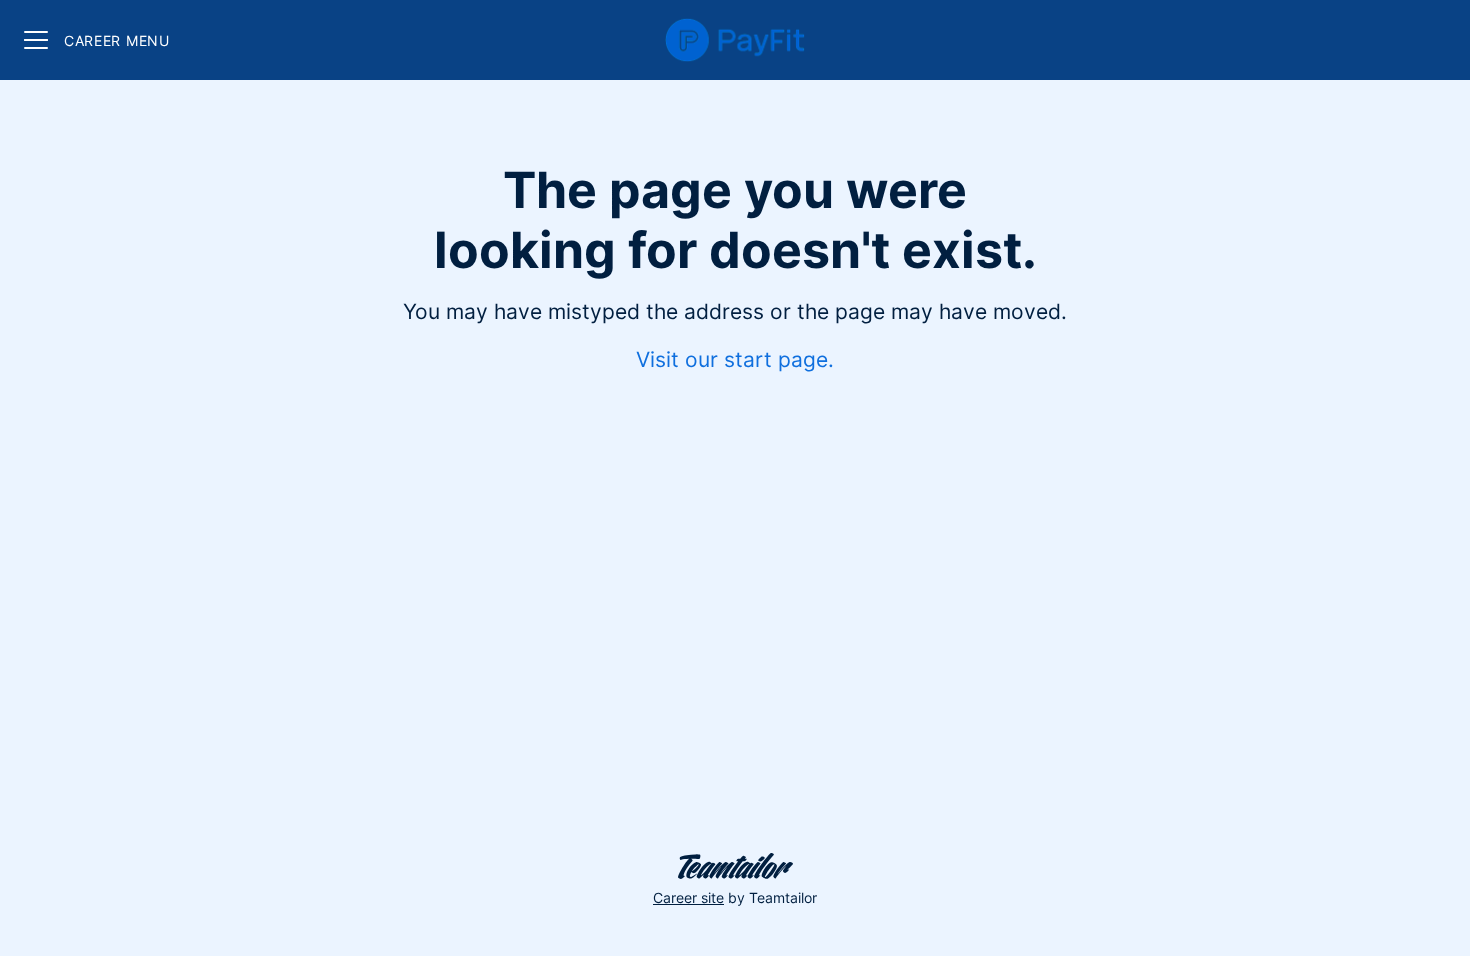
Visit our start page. (735, 359)
